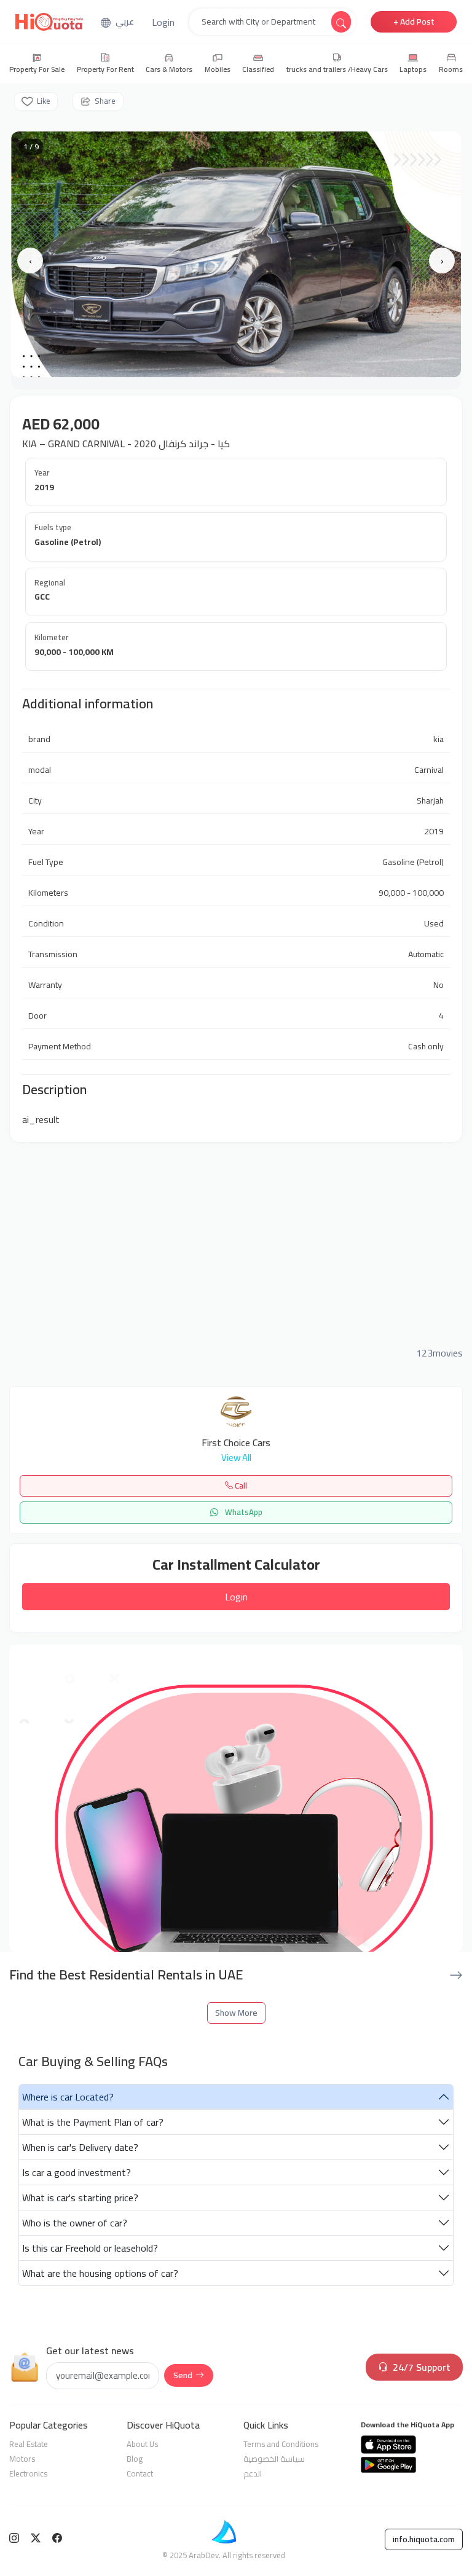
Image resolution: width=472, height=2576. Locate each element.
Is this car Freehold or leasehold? (90, 2248)
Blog (135, 2459)
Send (183, 2375)
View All (236, 1458)
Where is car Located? (68, 2097)
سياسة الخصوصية (274, 2459)
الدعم (253, 2473)
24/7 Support (422, 2367)
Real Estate (29, 2444)
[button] (163, 22)
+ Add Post (414, 22)
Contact (140, 2473)
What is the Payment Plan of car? (93, 2122)
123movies (439, 1353)
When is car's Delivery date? (80, 2147)
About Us (142, 2444)
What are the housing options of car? (100, 2273)
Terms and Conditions (281, 2444)
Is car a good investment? (77, 2172)
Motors (22, 2459)
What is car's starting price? (80, 2198)
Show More (236, 2013)
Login (236, 1597)
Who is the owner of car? (75, 2223)
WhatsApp (243, 1512)
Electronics (28, 2473)
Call (240, 1486)
